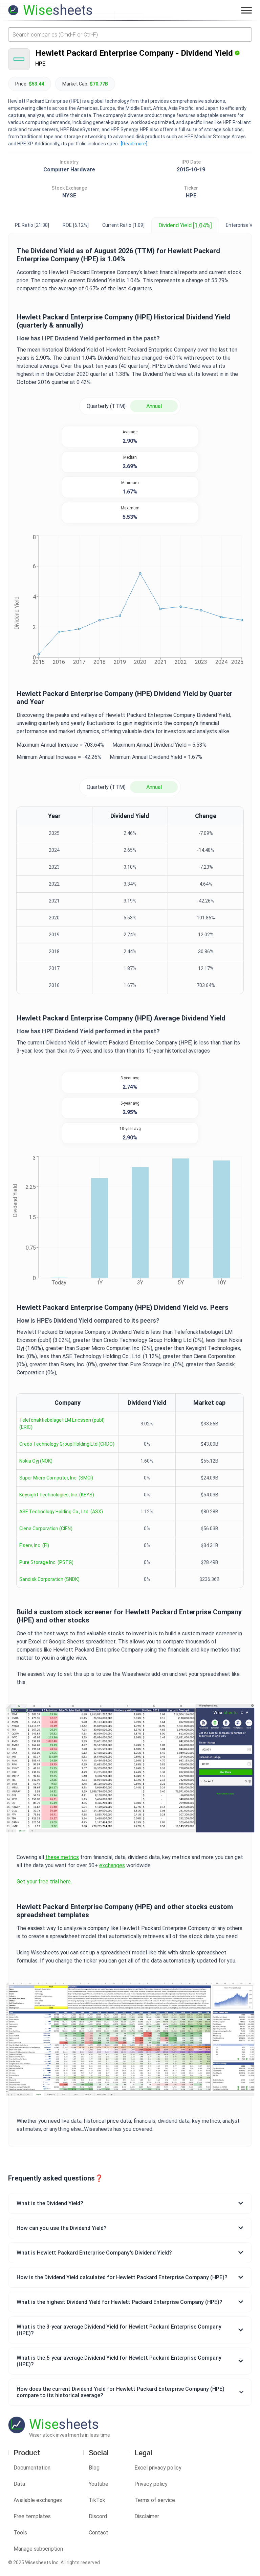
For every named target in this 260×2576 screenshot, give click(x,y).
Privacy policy (151, 2484)
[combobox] (130, 34)
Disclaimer (147, 2516)
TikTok (97, 2500)
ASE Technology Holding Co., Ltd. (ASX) (61, 1512)
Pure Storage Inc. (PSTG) (46, 1562)
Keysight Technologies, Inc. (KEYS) (57, 1495)
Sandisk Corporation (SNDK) (49, 1579)
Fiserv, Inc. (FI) (34, 1545)
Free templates (32, 2516)
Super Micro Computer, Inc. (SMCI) (56, 1478)
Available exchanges (38, 2500)
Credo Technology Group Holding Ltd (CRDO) (67, 1444)
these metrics (62, 1857)
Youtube (99, 2484)
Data (19, 2484)
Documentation (32, 2468)
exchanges (112, 1865)
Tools (20, 2533)
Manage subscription (38, 2549)
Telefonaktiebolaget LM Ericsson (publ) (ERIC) (62, 1424)
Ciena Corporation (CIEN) (46, 1528)
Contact (99, 2533)
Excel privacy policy (158, 2468)
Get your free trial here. (44, 1882)
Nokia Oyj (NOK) (36, 1461)
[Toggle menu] (246, 10)
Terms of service (155, 2500)
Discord (98, 2516)
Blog (94, 2468)
